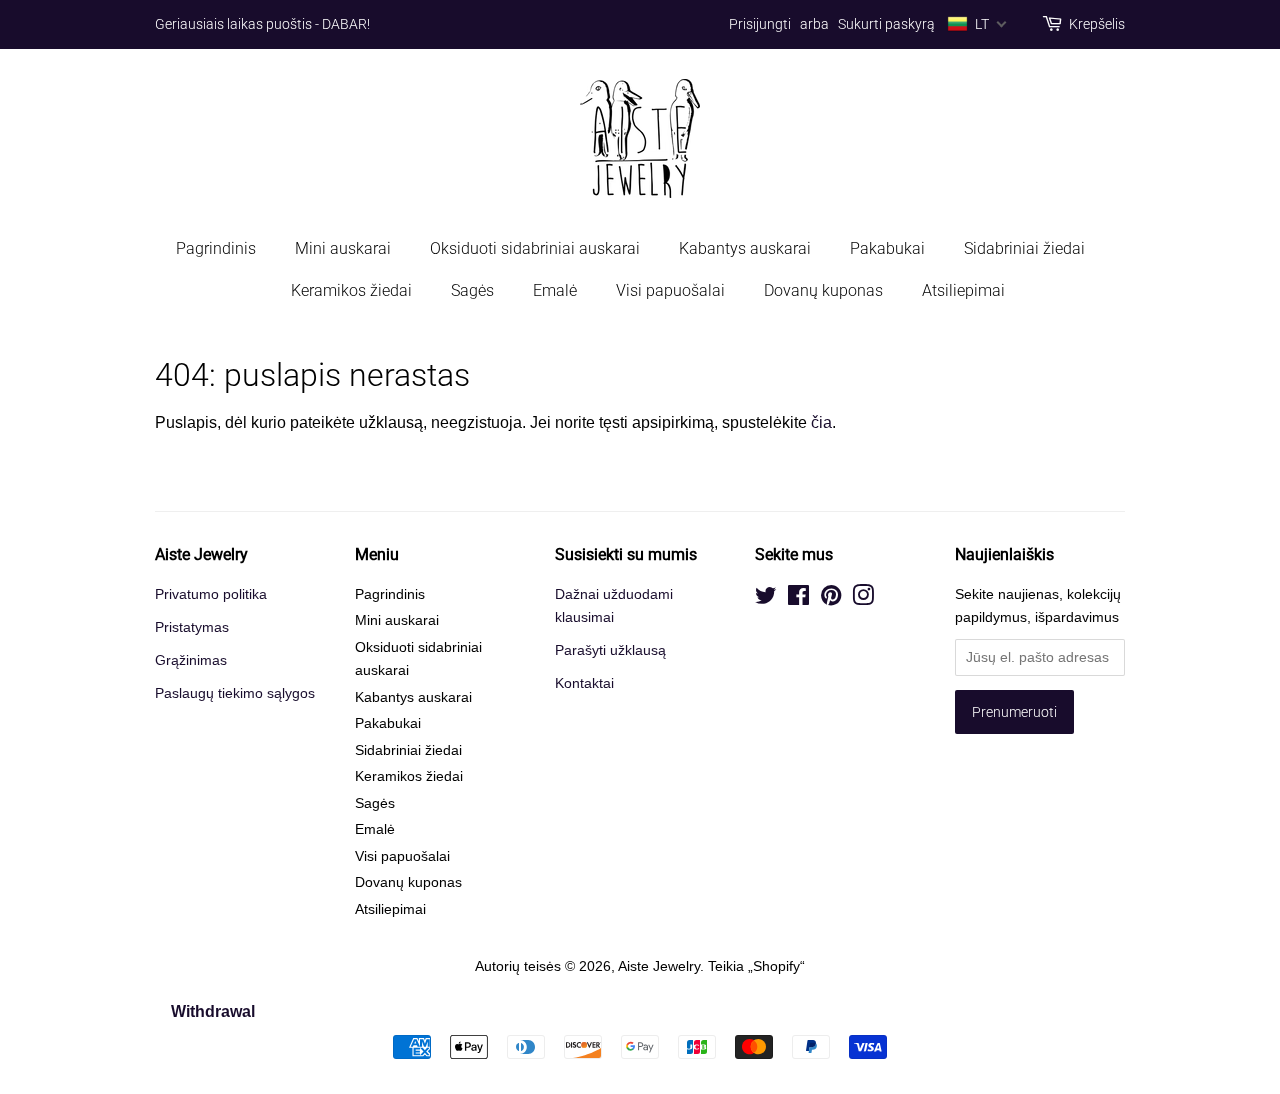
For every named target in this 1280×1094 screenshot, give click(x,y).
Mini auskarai (343, 248)
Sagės (472, 290)
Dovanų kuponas (823, 290)
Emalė (555, 290)
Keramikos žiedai (351, 290)
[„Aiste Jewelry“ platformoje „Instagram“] (863, 599)
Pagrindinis (216, 248)
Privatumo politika (211, 594)
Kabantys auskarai (745, 248)
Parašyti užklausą (610, 650)
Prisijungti (760, 24)
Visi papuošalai (670, 290)
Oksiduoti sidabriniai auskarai (535, 248)
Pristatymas (192, 627)
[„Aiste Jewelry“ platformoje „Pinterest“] (831, 599)
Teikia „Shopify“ (756, 966)
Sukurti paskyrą (886, 24)
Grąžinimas (191, 660)
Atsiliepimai (963, 290)
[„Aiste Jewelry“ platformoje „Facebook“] (798, 599)
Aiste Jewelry (659, 966)
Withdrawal (213, 1011)
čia (821, 422)
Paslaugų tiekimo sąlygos (235, 693)
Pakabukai (887, 248)
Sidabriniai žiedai (1024, 248)
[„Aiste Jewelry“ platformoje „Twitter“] (766, 599)
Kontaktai (584, 683)
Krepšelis (1097, 24)
